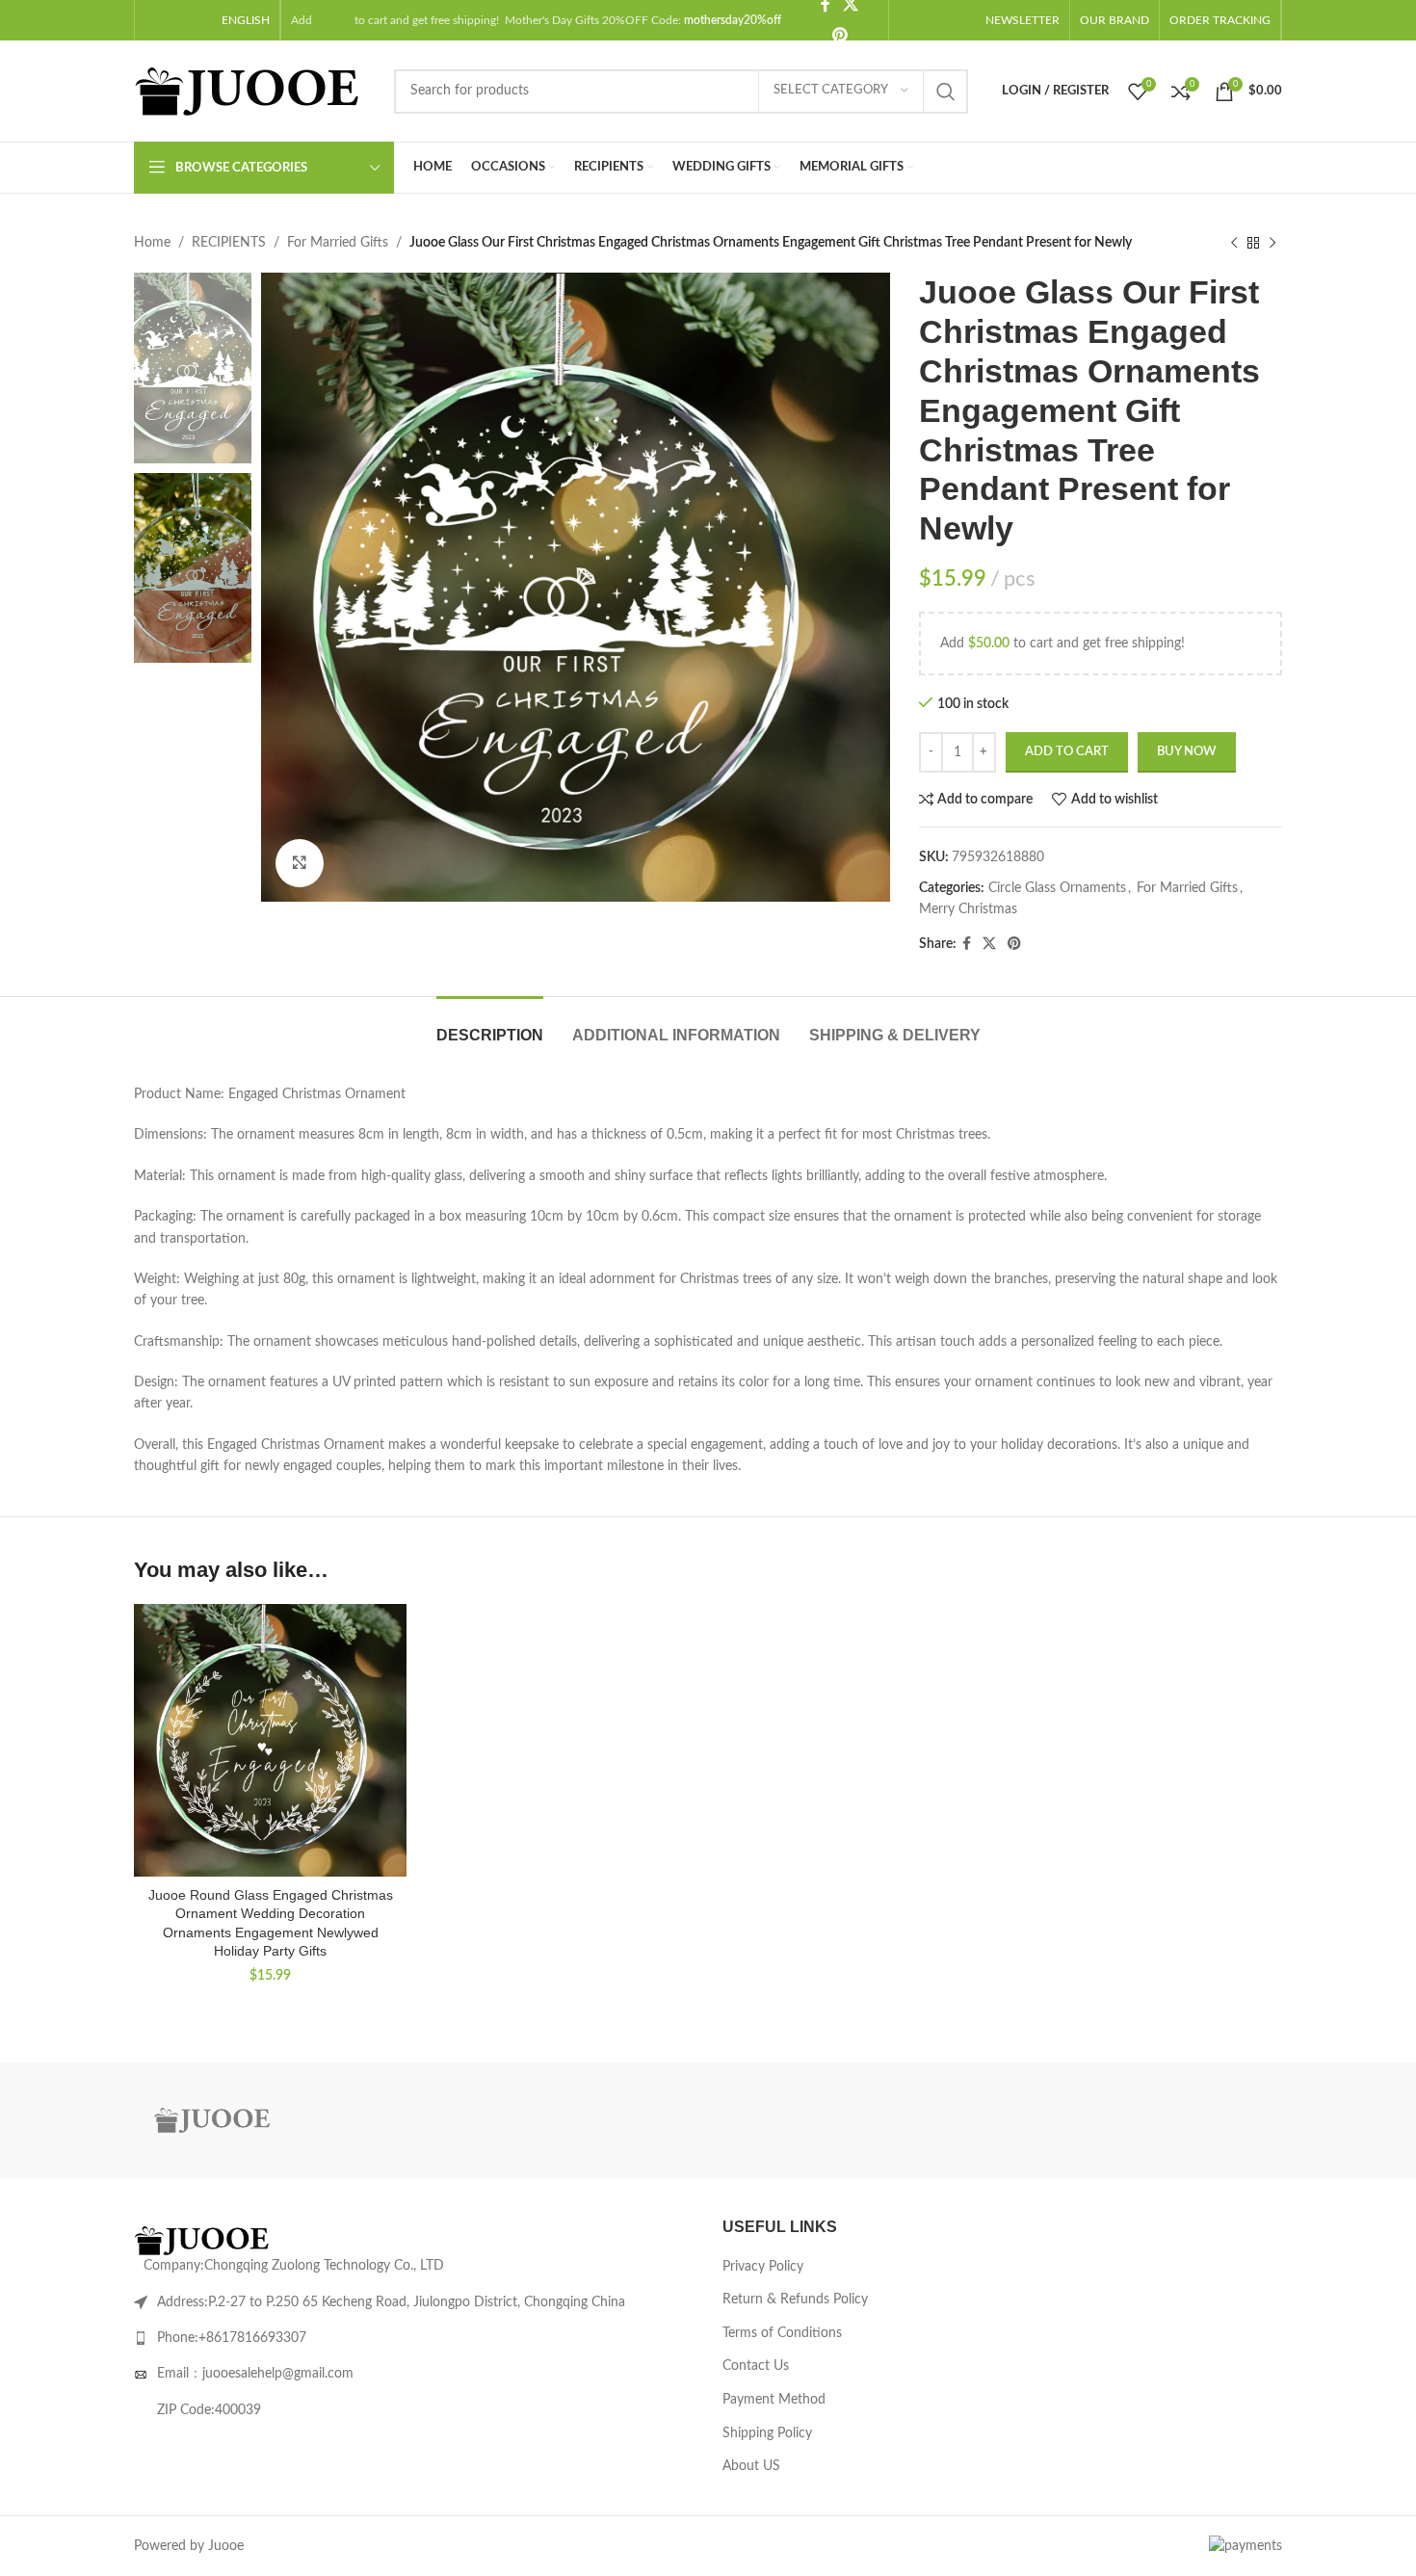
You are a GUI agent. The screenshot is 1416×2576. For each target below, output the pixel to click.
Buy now (1187, 752)
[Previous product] (1234, 243)
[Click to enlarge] (300, 863)
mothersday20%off (733, 20)
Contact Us (756, 2366)
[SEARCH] (946, 92)
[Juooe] (216, 2120)
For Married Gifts (338, 243)
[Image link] (206, 2241)
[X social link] (989, 944)
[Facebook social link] (967, 944)
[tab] (490, 1025)
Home (152, 243)
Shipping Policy (767, 2433)
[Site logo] (254, 91)
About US (751, 2466)
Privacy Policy (763, 2267)
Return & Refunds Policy (795, 2300)
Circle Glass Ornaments (1057, 888)
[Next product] (1272, 243)
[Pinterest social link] (839, 35)
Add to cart (1067, 752)
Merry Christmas (968, 909)
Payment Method (774, 2400)
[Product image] (270, 1740)
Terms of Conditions (782, 2333)
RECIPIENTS (229, 243)
